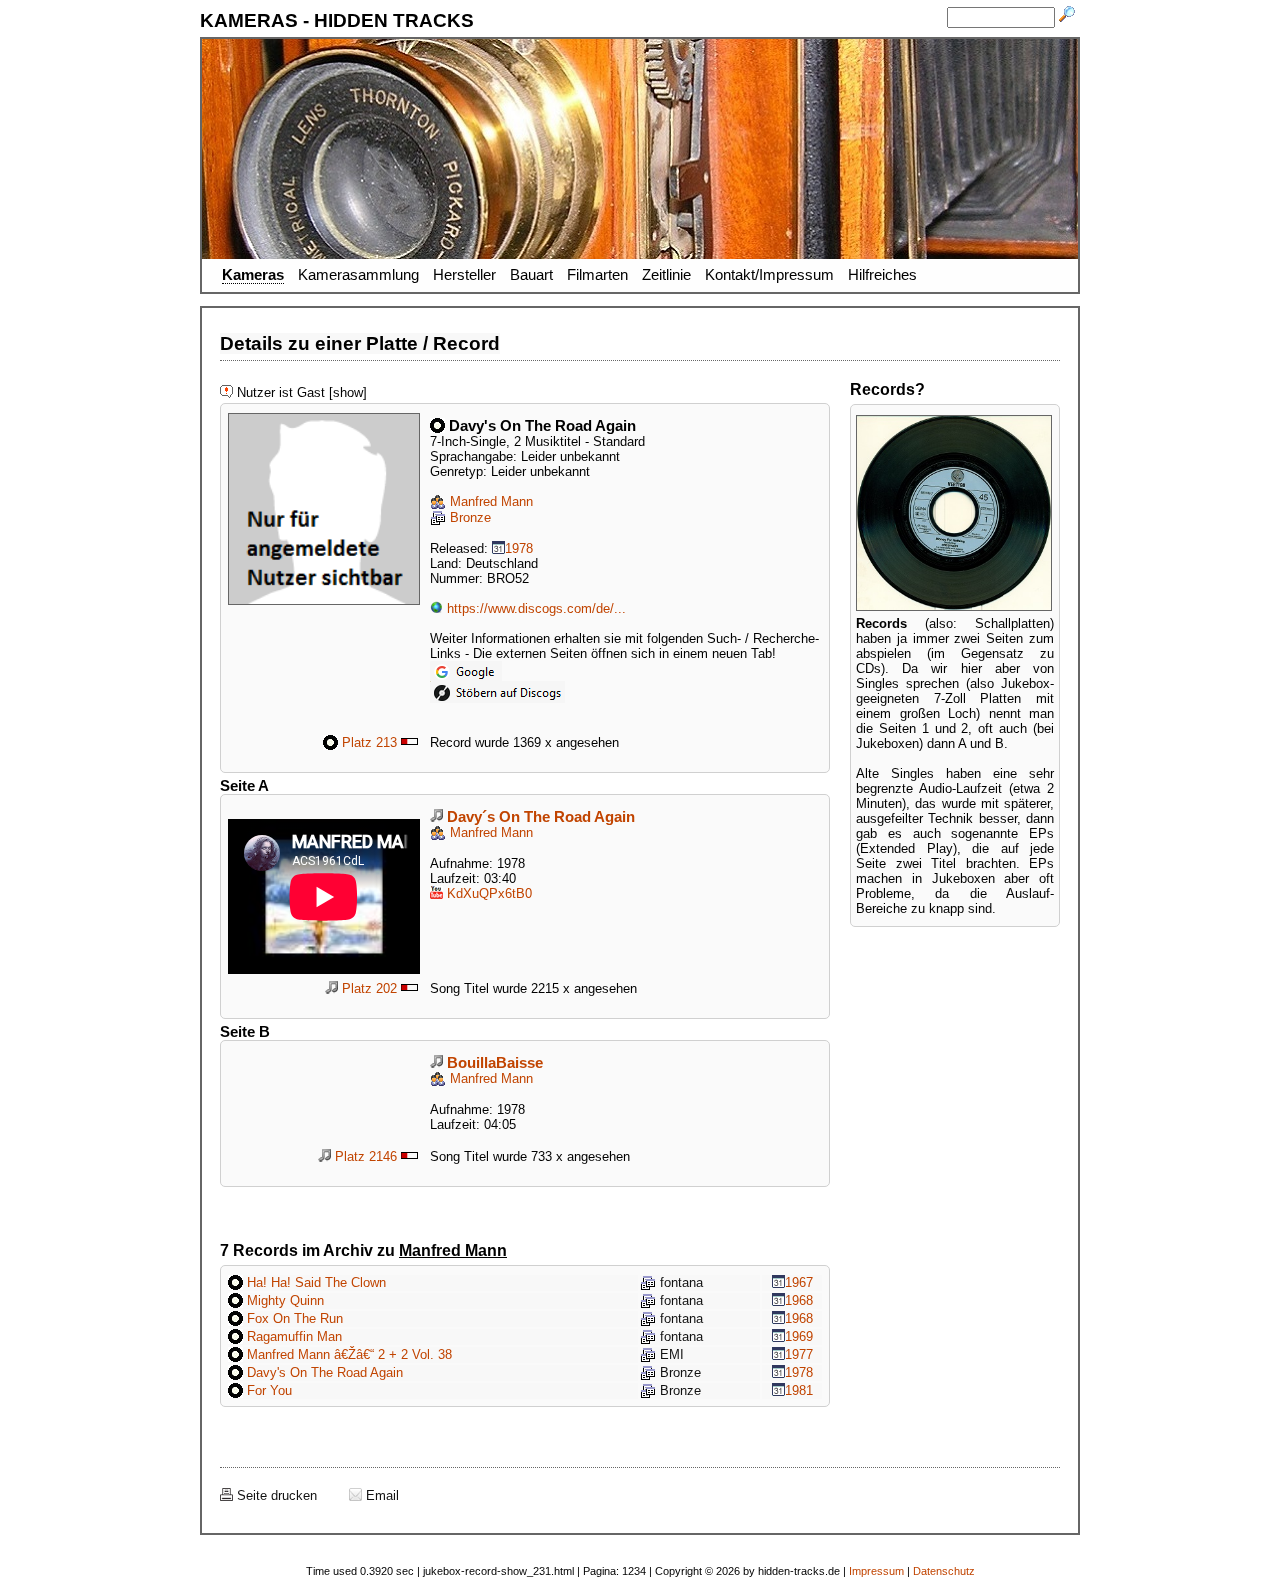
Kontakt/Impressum (769, 275)
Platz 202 (367, 988)
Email (380, 1495)
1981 (799, 1390)
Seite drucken (275, 1495)
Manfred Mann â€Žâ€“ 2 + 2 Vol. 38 (347, 1354)
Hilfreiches (882, 275)
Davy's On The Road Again (323, 1372)
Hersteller (464, 275)
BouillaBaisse (493, 1063)
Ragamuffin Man (292, 1336)
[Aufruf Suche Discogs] (497, 688)
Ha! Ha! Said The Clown (314, 1282)
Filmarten (597, 275)
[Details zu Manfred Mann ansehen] (324, 420)
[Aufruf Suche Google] (466, 668)
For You (267, 1390)
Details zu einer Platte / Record (360, 343)
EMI (670, 1354)
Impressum (876, 1571)
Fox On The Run (293, 1318)
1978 (519, 548)
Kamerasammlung (358, 275)
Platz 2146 (364, 1156)
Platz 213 (367, 742)
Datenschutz (944, 1571)
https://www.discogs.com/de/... (534, 608)
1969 (799, 1336)
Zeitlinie (666, 275)
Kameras (253, 275)
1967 (799, 1282)
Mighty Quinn (283, 1300)
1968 (799, 1300)
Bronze (468, 517)
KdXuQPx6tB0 (487, 893)
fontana (679, 1282)
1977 (799, 1354)
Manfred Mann (489, 501)
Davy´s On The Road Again (539, 817)
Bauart (531, 275)
